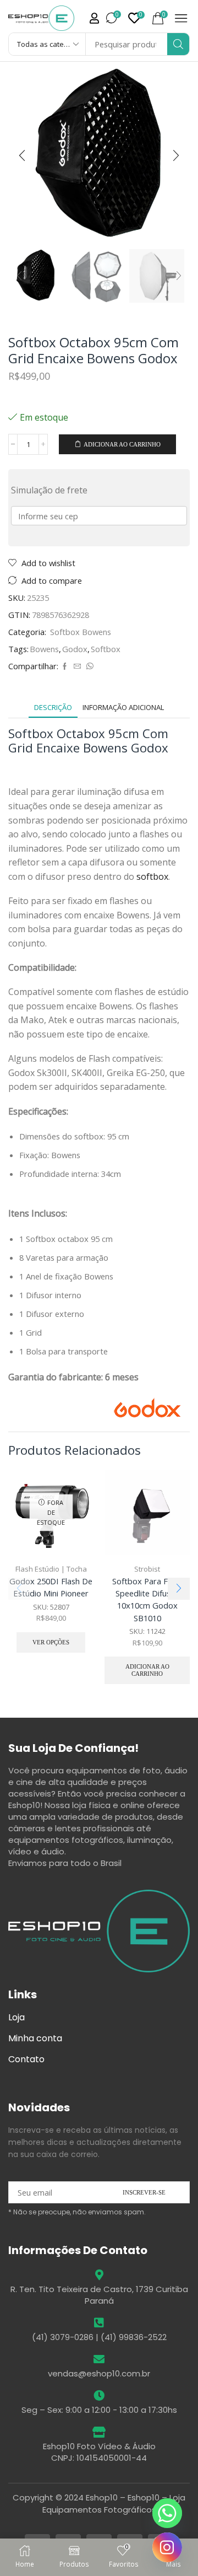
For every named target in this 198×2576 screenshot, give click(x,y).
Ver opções (51, 1642)
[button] (94, 18)
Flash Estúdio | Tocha (51, 1569)
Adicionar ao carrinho (122, 444)
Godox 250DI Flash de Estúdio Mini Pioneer (51, 1587)
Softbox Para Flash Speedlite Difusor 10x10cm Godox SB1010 (147, 1599)
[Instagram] (167, 2547)
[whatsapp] (89, 666)
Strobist (147, 1569)
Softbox (106, 649)
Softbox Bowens (81, 632)
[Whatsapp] (167, 2513)
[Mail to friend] (77, 666)
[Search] (178, 44)
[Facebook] (65, 666)
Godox (75, 649)
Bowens (44, 649)
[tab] (53, 708)
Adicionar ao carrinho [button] (147, 1670)
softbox (152, 876)
